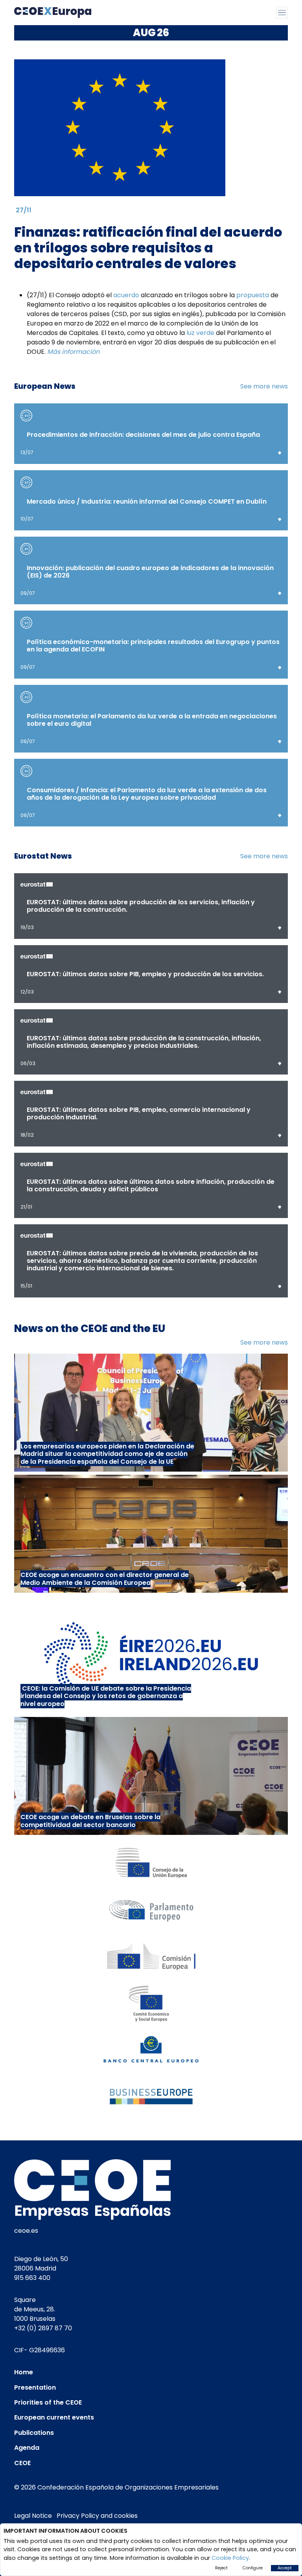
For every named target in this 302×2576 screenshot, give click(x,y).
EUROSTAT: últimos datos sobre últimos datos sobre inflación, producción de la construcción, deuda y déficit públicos (151, 1185)
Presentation (35, 2387)
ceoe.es (26, 2231)
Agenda (27, 2448)
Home (24, 2372)
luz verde (200, 333)
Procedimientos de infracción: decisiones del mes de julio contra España (143, 435)
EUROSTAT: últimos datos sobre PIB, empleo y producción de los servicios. (145, 974)
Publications (34, 2433)
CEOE (22, 2463)
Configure (253, 2568)
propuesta (253, 295)
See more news (264, 386)
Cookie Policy (230, 2558)
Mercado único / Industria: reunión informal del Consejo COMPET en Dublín (147, 501)
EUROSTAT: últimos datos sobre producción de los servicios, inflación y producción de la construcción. (141, 906)
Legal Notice (33, 2516)
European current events (54, 2417)
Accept (285, 2568)
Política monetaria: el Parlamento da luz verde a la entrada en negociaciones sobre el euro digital (152, 720)
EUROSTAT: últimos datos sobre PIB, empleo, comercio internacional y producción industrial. (139, 1113)
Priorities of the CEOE (48, 2402)
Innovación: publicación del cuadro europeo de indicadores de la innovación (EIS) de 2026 (150, 572)
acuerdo (126, 295)
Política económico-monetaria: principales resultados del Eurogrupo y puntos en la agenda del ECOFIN (153, 646)
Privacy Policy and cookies (97, 2516)
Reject (221, 2568)
